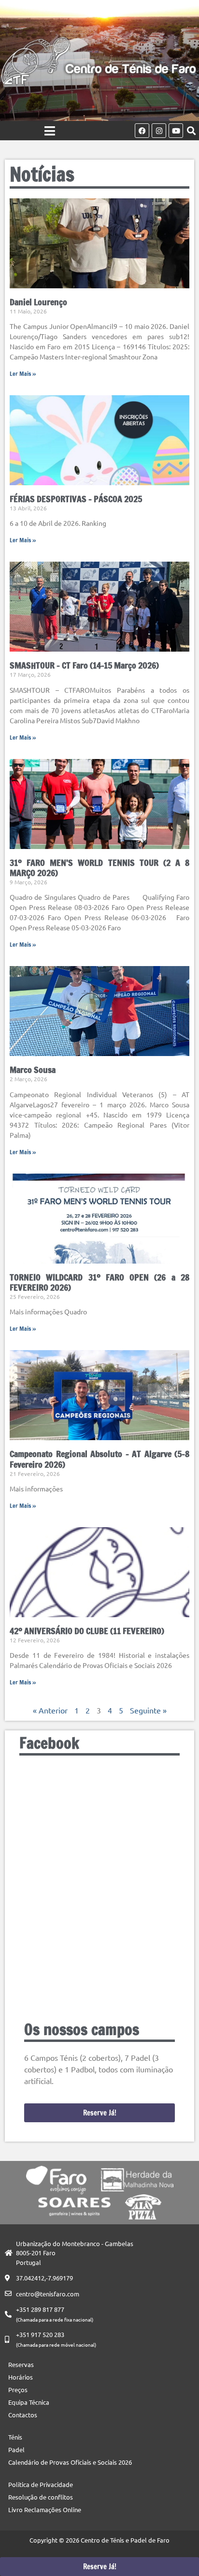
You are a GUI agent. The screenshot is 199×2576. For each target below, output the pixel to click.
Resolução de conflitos (41, 2497)
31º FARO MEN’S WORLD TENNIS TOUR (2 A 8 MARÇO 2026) (99, 868)
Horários (21, 2377)
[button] (191, 131)
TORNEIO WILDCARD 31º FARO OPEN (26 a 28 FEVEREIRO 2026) (99, 1282)
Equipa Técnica (29, 2402)
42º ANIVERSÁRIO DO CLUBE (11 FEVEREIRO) (87, 1631)
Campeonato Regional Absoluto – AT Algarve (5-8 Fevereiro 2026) (99, 1459)
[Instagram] (159, 131)
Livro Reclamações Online (45, 2509)
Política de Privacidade (41, 2484)
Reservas (21, 2364)
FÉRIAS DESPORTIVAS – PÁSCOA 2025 (76, 499)
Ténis (15, 2437)
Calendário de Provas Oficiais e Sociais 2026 (70, 2462)
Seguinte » (148, 1710)
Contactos (23, 2415)
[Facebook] (142, 131)
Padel (16, 2449)
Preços (18, 2390)
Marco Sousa (33, 1070)
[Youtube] (176, 131)
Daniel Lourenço (38, 302)
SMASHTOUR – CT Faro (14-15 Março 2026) (84, 665)
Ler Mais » (23, 374)
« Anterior (50, 1710)
